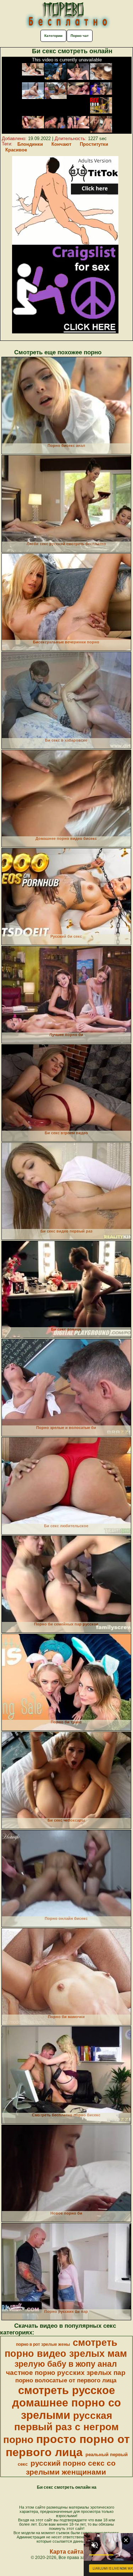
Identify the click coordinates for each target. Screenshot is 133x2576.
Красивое (16, 150)
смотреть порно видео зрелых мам (66, 2348)
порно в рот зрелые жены (43, 2344)
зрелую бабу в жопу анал (66, 2364)
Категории (53, 36)
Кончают (61, 144)
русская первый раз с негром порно (61, 2428)
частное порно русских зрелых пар (66, 2373)
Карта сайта (66, 2552)
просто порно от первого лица (68, 2446)
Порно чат (80, 36)
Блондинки (30, 144)
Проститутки (94, 144)
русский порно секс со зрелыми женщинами (71, 2468)
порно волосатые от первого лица (66, 2380)
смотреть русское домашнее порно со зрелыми (66, 2403)
